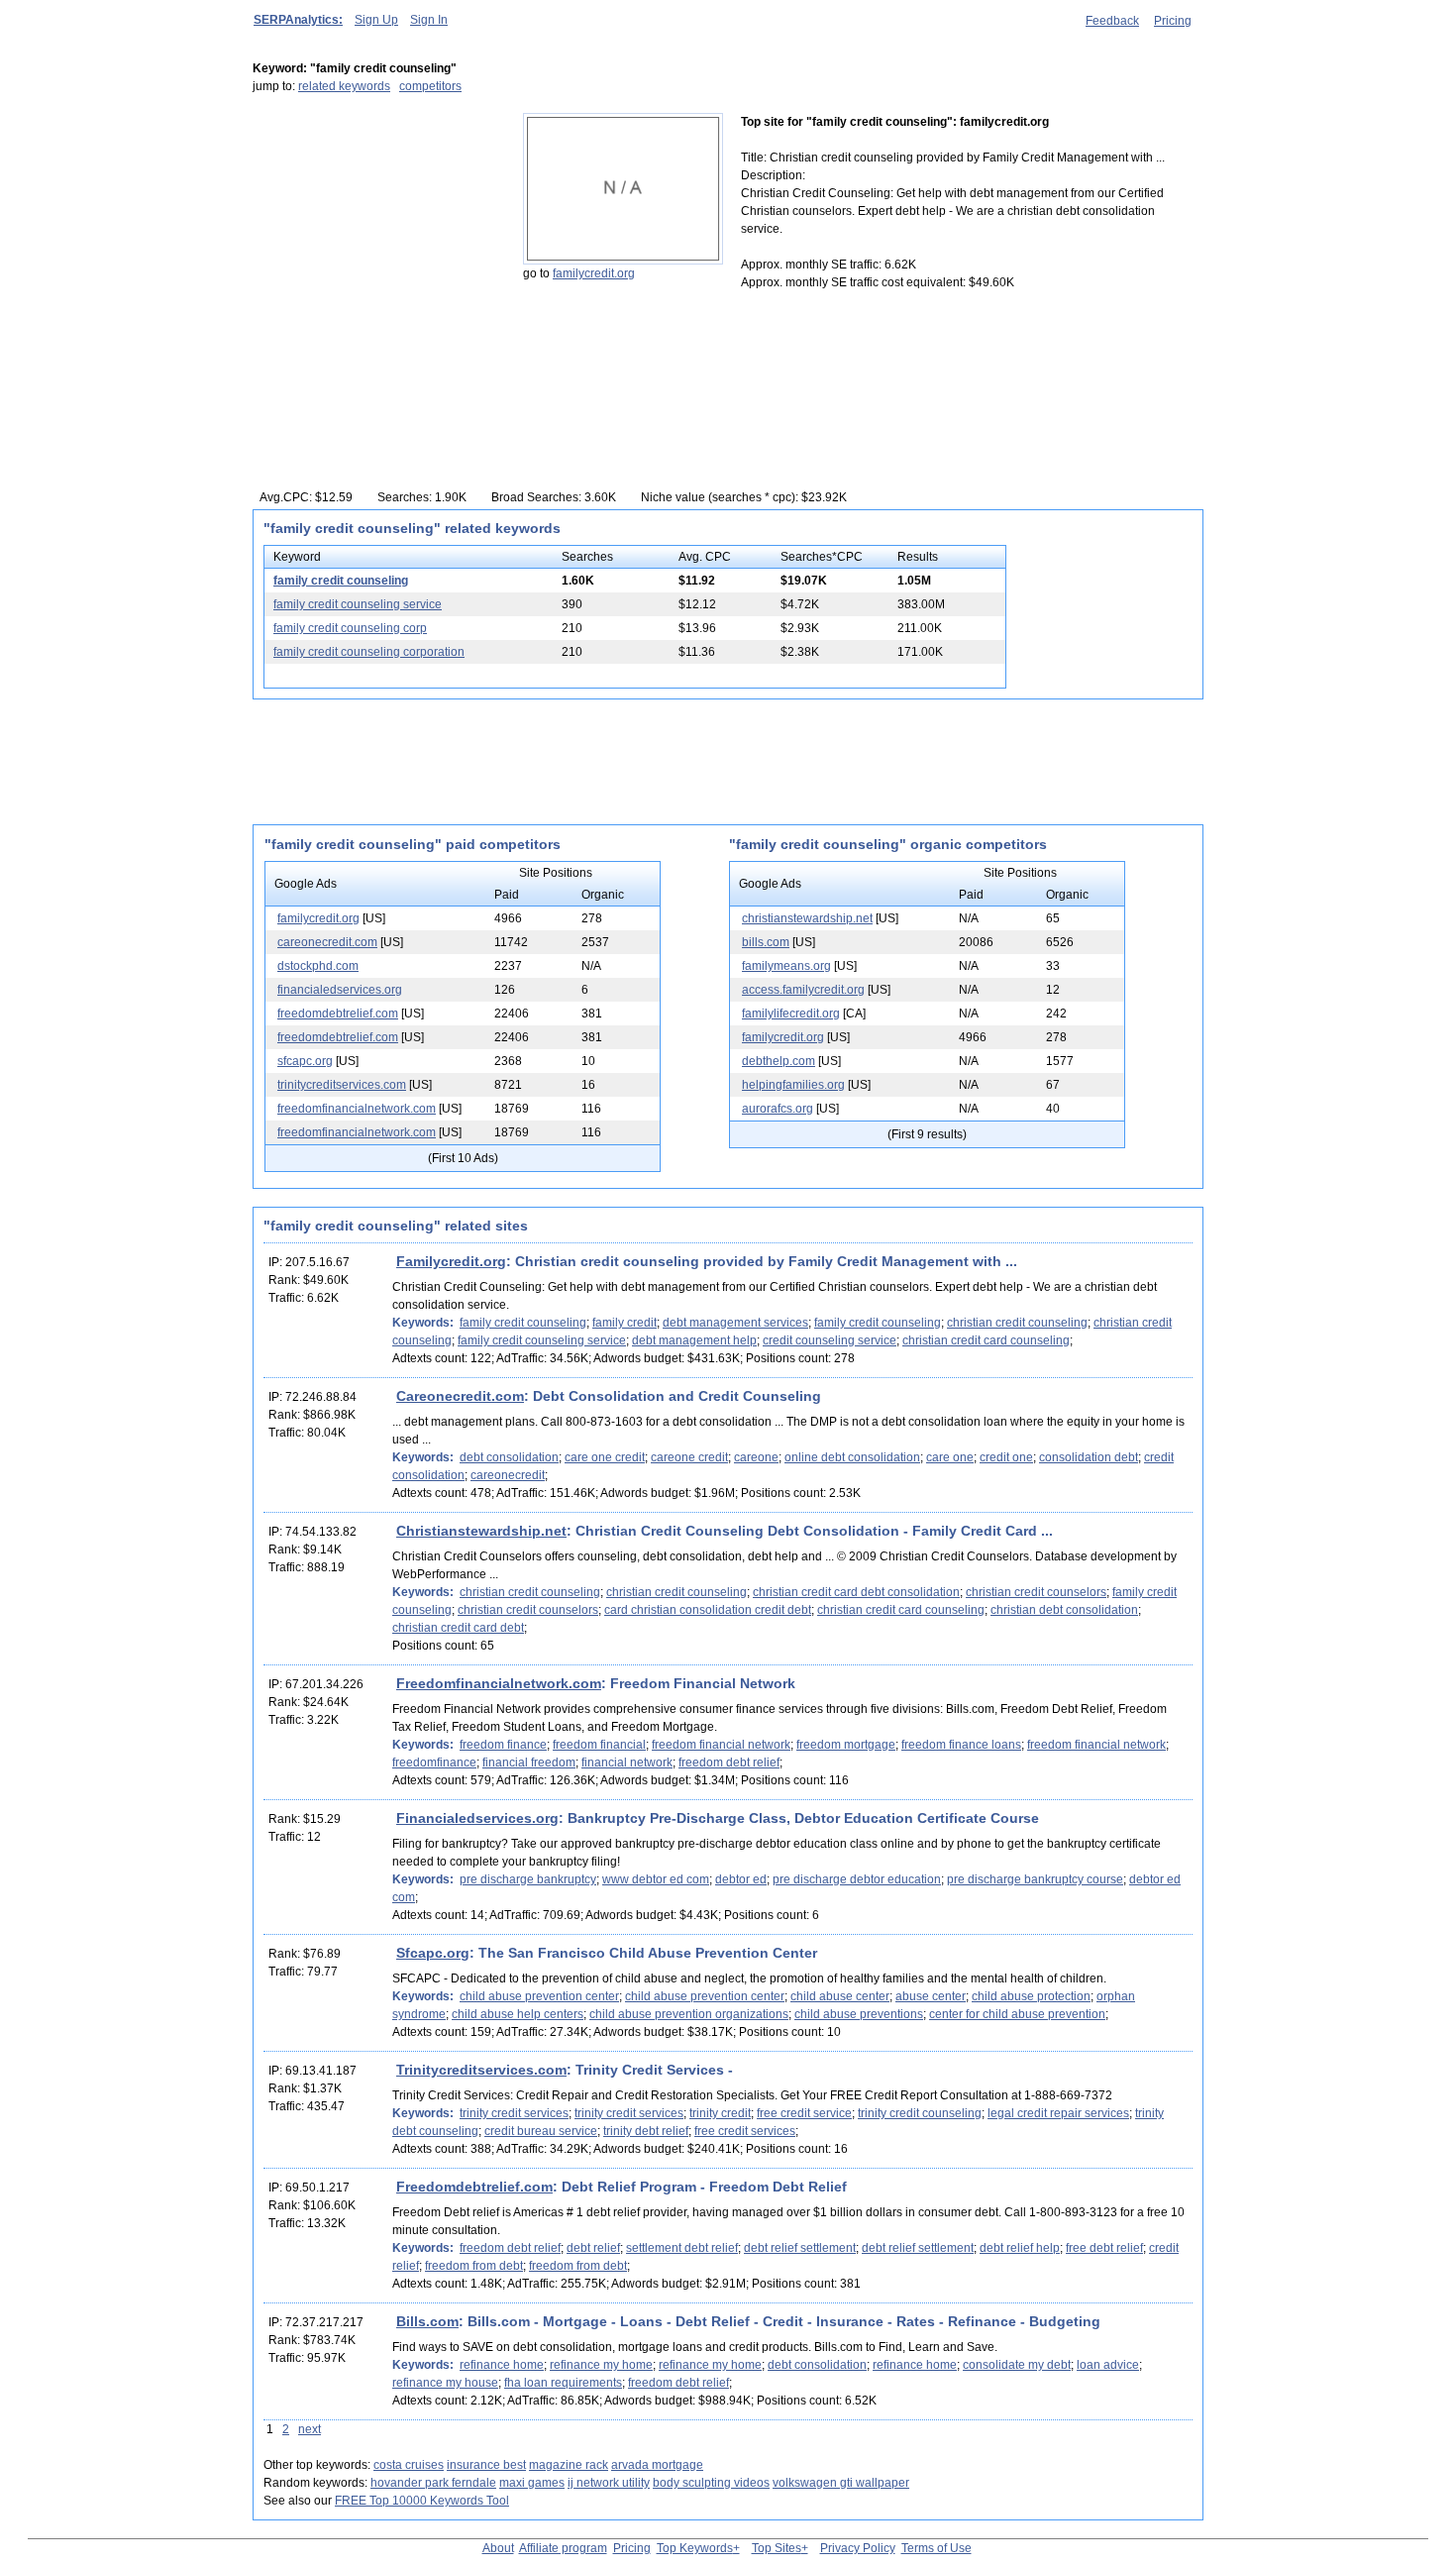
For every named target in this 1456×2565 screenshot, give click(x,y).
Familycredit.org (451, 1261)
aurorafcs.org (778, 1109)
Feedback (1112, 21)
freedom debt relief (729, 1763)
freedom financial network (721, 1745)
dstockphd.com (318, 966)
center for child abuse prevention (1017, 2014)
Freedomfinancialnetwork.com (499, 1683)
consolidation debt (1089, 1457)
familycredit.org (594, 273)
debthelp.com (779, 1061)
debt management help (694, 1340)
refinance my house (445, 2383)
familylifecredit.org (791, 1014)
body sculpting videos (711, 2483)
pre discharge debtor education (857, 1879)
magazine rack (569, 2465)
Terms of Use (936, 2548)
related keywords (344, 86)
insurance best (486, 2465)
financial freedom (529, 1763)
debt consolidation (509, 1457)
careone (756, 1457)
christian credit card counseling (986, 1340)
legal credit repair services (1058, 2113)
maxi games (532, 2483)
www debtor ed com (656, 1879)
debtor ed (741, 1879)
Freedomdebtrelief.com (474, 2187)
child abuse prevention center (539, 1996)
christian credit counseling (1017, 1323)
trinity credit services (514, 2113)
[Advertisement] (376, 237)
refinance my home (601, 2365)
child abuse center (840, 1996)
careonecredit (508, 1475)
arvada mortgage (657, 2465)
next (310, 2429)
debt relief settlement (800, 2248)
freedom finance (503, 1745)
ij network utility (609, 2483)
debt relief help (1020, 2248)
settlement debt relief (682, 2248)
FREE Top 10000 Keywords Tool (422, 2501)
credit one (1006, 1457)
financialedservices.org (340, 990)
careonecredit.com (327, 942)
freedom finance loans (961, 1745)
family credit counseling (341, 581)
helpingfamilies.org (793, 1085)
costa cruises (409, 2465)
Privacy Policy (858, 2548)
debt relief (593, 2248)
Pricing (1173, 21)
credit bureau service (541, 2131)
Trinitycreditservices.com (481, 2070)
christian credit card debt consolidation (856, 1592)
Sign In (429, 20)
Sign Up (376, 20)
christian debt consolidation (1064, 1610)
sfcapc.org (305, 1061)
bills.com (766, 942)
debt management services (735, 1323)
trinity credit (720, 2113)
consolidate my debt (1017, 2365)
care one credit (605, 1457)
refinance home (502, 2365)
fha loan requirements (563, 2383)
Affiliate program (563, 2548)
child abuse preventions (859, 2014)
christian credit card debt (458, 1628)
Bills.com (427, 2321)
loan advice (1108, 2365)
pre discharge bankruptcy (528, 1879)
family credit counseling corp (350, 628)
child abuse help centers (518, 2014)
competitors (430, 86)
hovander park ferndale (433, 2483)
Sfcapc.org (433, 1953)
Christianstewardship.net (481, 1531)
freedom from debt (474, 2266)
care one (950, 1457)
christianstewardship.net (807, 918)
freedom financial (599, 1745)
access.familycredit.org (803, 990)
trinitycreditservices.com (342, 1085)
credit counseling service (830, 1340)
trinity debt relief (646, 2131)
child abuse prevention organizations (689, 2014)
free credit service (804, 2113)
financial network (627, 1763)
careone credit (689, 1457)
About (498, 2548)
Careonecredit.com (460, 1396)
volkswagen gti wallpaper (841, 2483)
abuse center (931, 1996)
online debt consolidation (852, 1457)
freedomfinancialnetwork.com (357, 1109)
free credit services (745, 2131)
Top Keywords (695, 2548)
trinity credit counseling (920, 2113)
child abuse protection (1031, 1996)
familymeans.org (786, 966)
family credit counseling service (358, 604)
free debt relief (1104, 2248)
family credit (624, 1323)
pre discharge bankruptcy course (1035, 1879)
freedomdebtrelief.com (338, 1014)
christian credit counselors (1036, 1592)
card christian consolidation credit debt (708, 1610)
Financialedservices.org (477, 1818)
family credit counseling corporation (369, 652)
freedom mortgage (846, 1745)
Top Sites (777, 2548)
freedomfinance (434, 1763)
